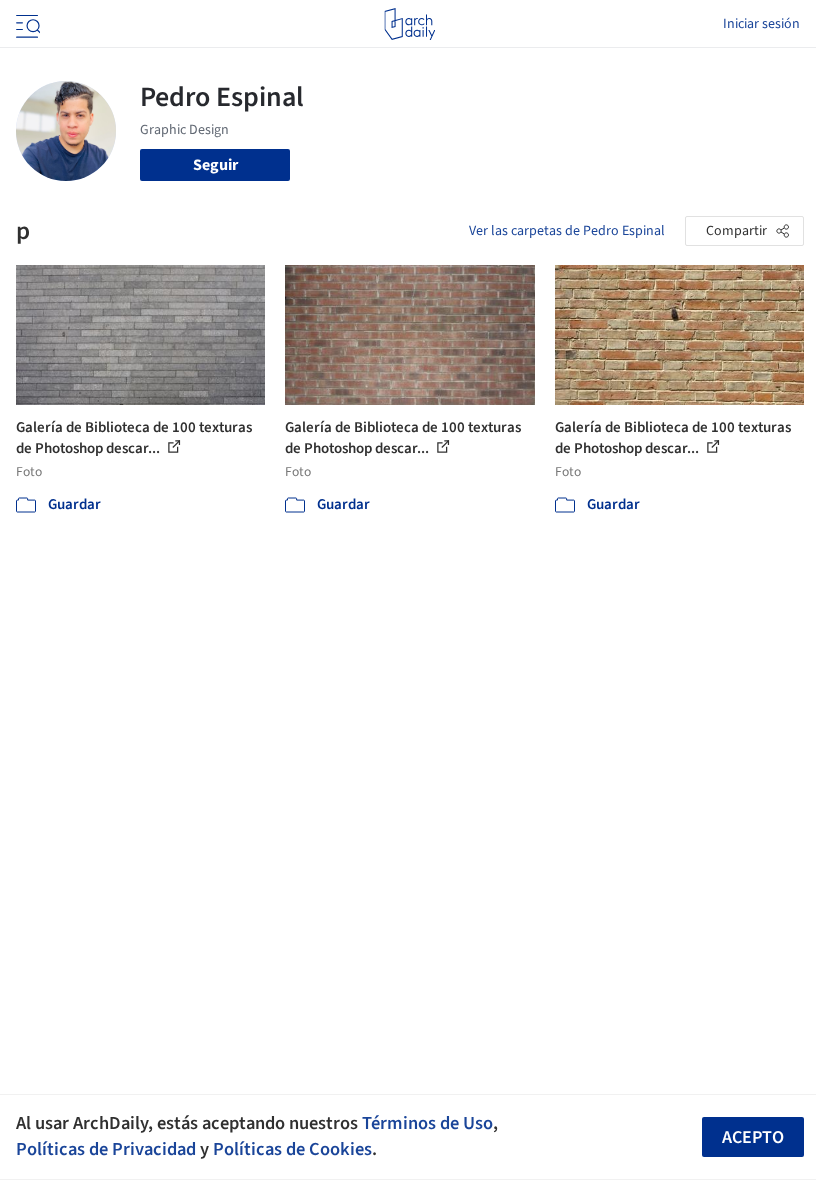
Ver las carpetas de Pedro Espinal (567, 231)
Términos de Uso (427, 1123)
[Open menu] (26, 24)
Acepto (753, 1137)
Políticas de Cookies (292, 1149)
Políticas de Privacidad (106, 1149)
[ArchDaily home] (409, 24)
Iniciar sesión (761, 24)
